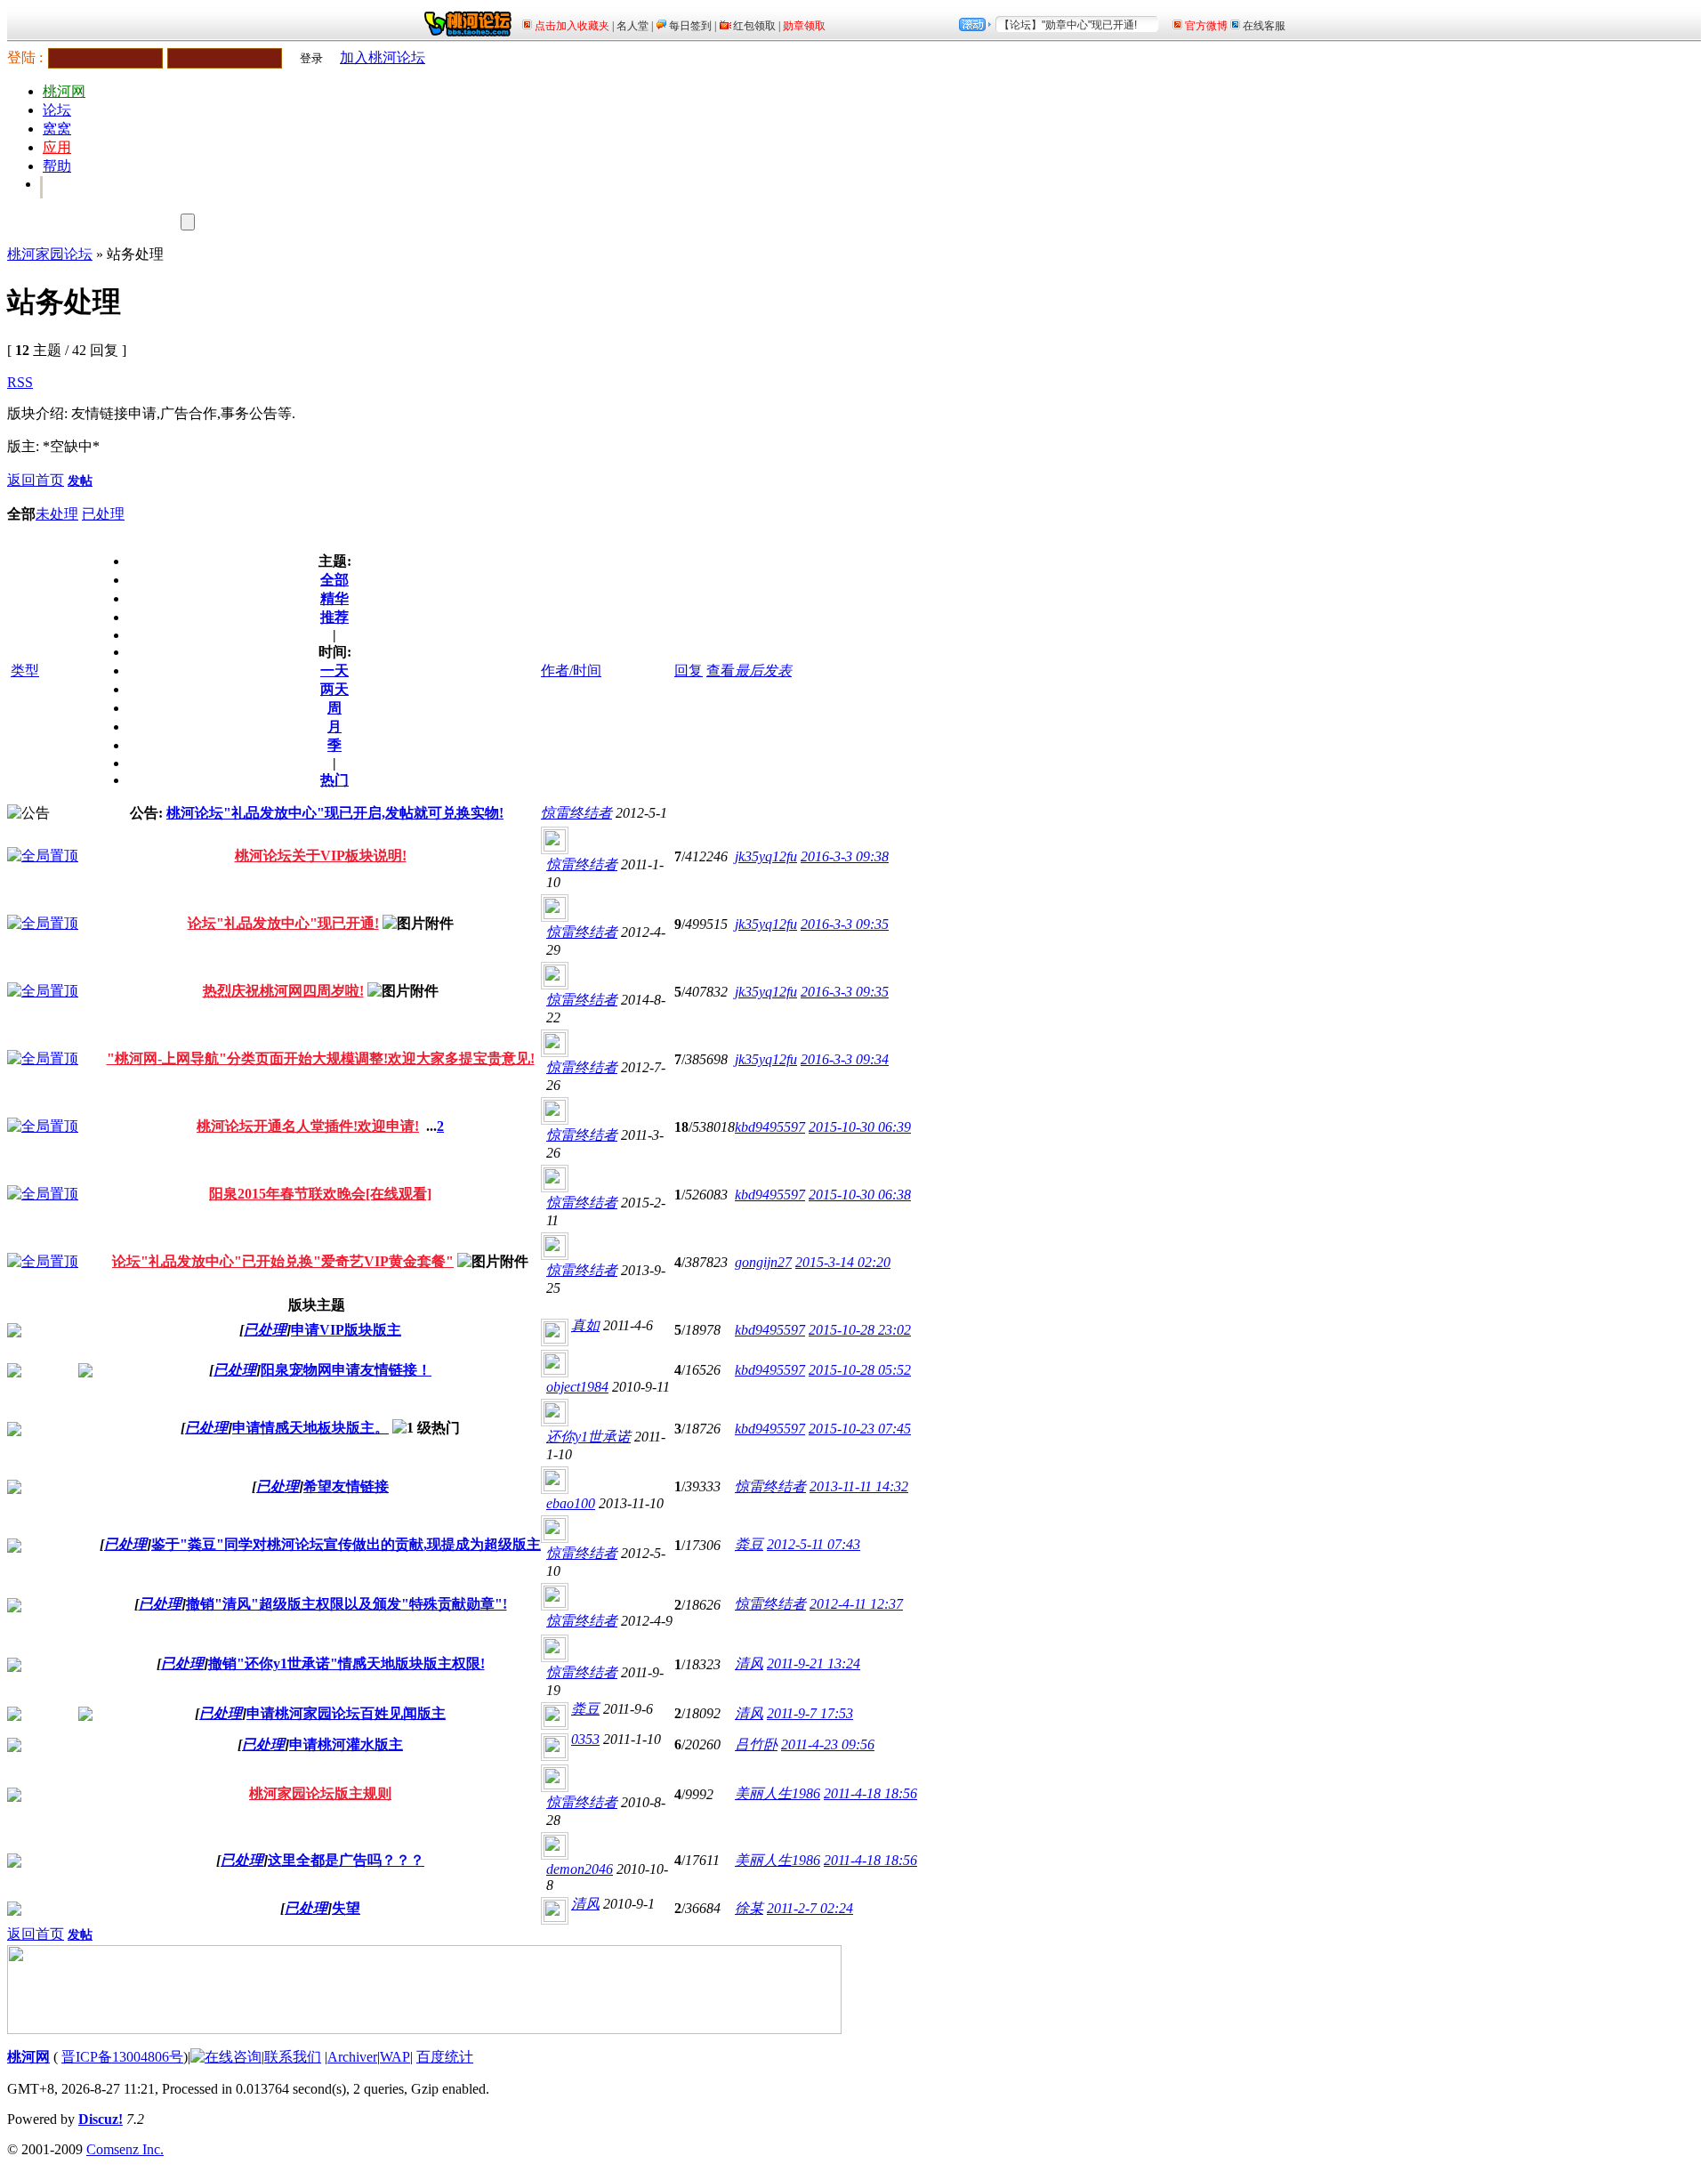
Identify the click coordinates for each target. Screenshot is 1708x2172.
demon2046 (580, 1869)
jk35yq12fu (766, 856)
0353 (585, 1739)
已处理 (103, 514)
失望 (346, 1908)
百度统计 (445, 2057)
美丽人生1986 (777, 1793)
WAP (395, 2057)
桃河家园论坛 (50, 254)
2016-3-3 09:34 (845, 1059)
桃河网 (64, 91)
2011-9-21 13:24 (814, 1663)
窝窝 (57, 129)
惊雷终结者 (576, 813)
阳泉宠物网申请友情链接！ (346, 1370)
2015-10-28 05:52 (860, 1370)
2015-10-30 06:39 (860, 1127)
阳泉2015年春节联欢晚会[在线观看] (320, 1194)
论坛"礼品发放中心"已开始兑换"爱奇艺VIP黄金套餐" (283, 1261)
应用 (57, 147)
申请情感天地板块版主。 (310, 1428)
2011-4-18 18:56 (870, 1793)
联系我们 (293, 2057)
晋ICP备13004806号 (122, 2057)
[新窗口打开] (43, 856)
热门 (334, 780)
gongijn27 (763, 1262)
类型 (25, 670)
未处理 (57, 514)
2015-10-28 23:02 (860, 1330)
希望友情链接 (346, 1486)
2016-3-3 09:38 (845, 856)
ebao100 (571, 1503)
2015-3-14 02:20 (843, 1262)
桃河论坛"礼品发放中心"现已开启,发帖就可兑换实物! (335, 813)
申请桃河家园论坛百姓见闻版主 (346, 1713)
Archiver (352, 2057)
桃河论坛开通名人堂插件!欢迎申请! (308, 1126)
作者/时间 (571, 670)
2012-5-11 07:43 (814, 1544)
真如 (585, 1325)
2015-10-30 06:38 (860, 1195)
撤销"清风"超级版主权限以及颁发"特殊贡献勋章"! (346, 1604)
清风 (749, 1663)
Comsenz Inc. (125, 2149)
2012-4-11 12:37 (856, 1604)
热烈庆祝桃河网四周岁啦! (283, 991)
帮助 (57, 166)
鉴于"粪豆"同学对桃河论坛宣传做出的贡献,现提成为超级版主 (346, 1544)
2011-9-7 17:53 (810, 1713)
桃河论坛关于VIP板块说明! (321, 856)
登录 (311, 58)
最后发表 (763, 670)
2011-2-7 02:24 (810, 1908)
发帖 (80, 481)
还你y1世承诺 (588, 1437)
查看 (721, 670)
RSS (20, 382)
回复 (689, 670)
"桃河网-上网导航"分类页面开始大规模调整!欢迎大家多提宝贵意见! (321, 1058)
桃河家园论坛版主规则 (320, 1793)
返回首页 (36, 480)
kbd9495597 (770, 1127)
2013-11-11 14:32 (859, 1486)
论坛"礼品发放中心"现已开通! (283, 923)
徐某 (749, 1908)
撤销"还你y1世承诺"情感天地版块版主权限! (346, 1663)
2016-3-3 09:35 (845, 924)
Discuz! (101, 2119)
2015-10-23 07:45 (860, 1429)
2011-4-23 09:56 (828, 1744)
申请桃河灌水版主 (346, 1744)
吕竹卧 (756, 1744)
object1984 (577, 1387)
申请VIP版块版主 (346, 1330)
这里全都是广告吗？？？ (346, 1860)
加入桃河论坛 (383, 57)
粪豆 (749, 1544)
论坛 (57, 110)
